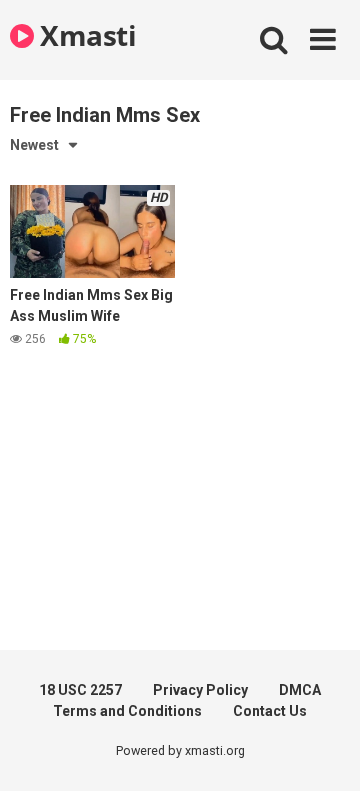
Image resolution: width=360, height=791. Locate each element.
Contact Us (270, 711)
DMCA (300, 690)
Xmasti (85, 35)
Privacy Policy (200, 690)
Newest (34, 145)
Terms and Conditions (127, 711)
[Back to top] (323, 750)
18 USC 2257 (80, 690)
